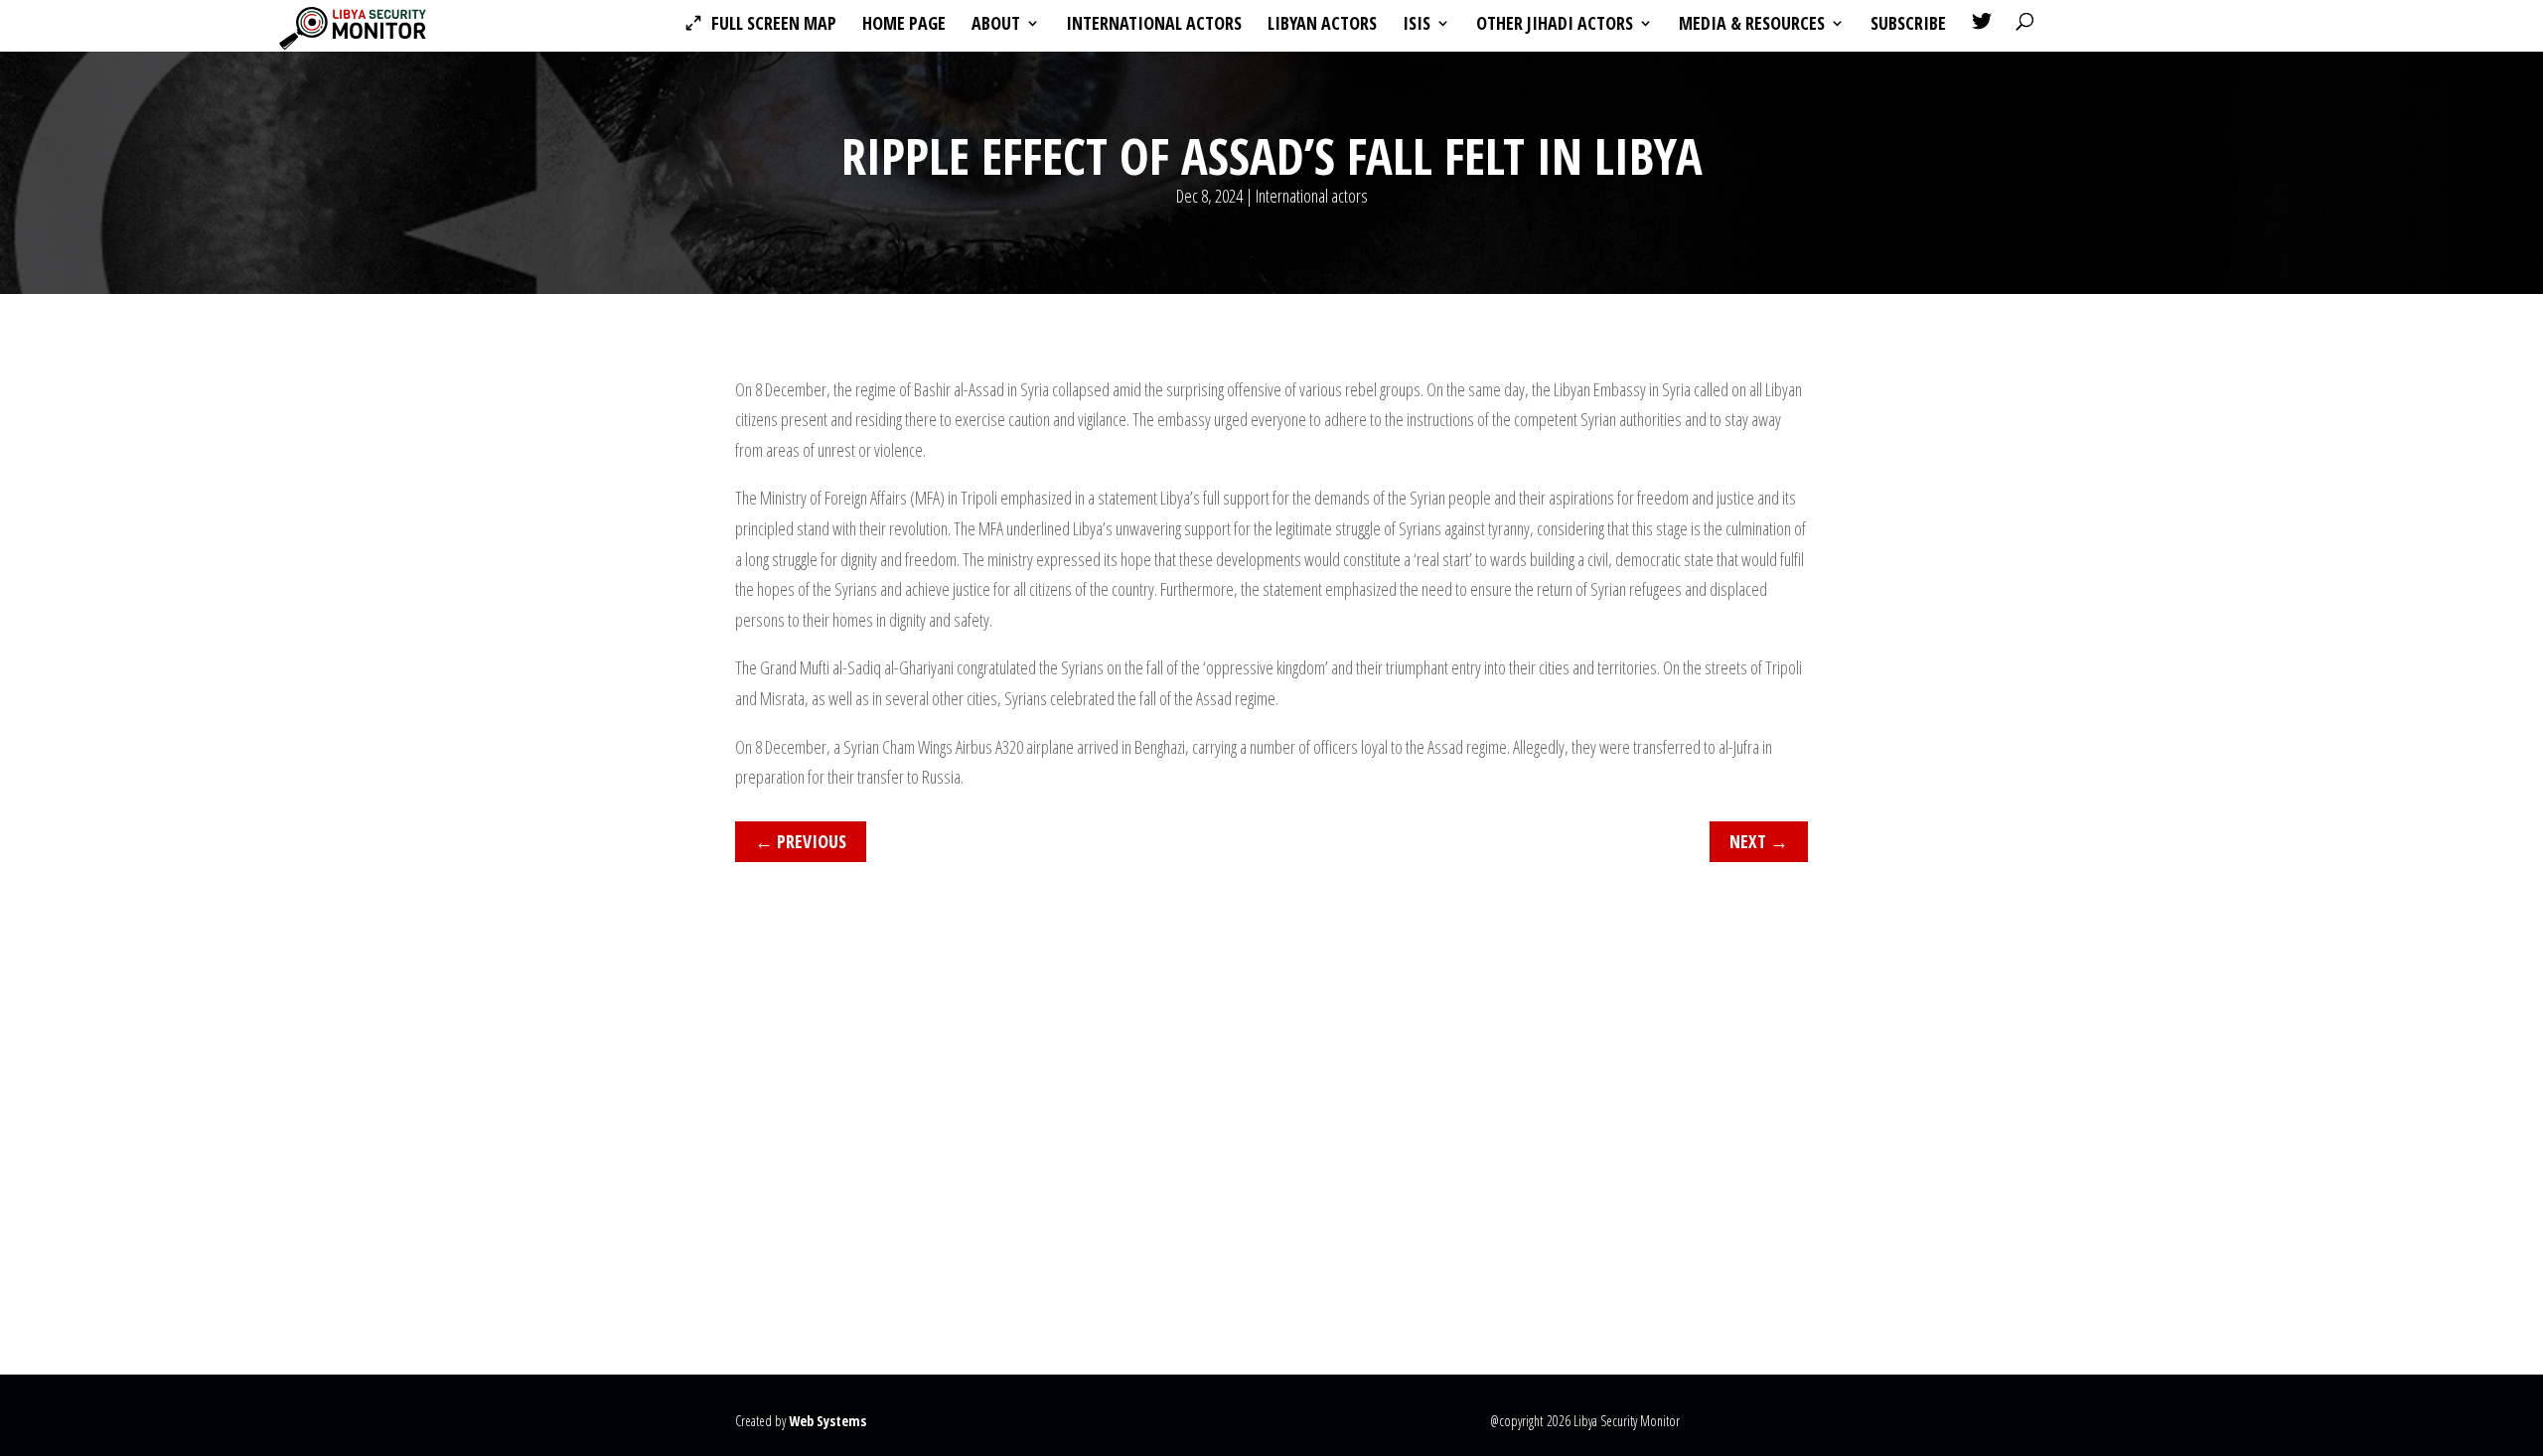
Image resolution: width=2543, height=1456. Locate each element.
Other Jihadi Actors (1555, 25)
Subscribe (1908, 25)
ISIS (1417, 25)
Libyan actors (1322, 25)
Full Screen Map (774, 25)
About (996, 25)
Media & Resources (1752, 25)
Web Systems (827, 1421)
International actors (1154, 25)
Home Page (904, 25)
